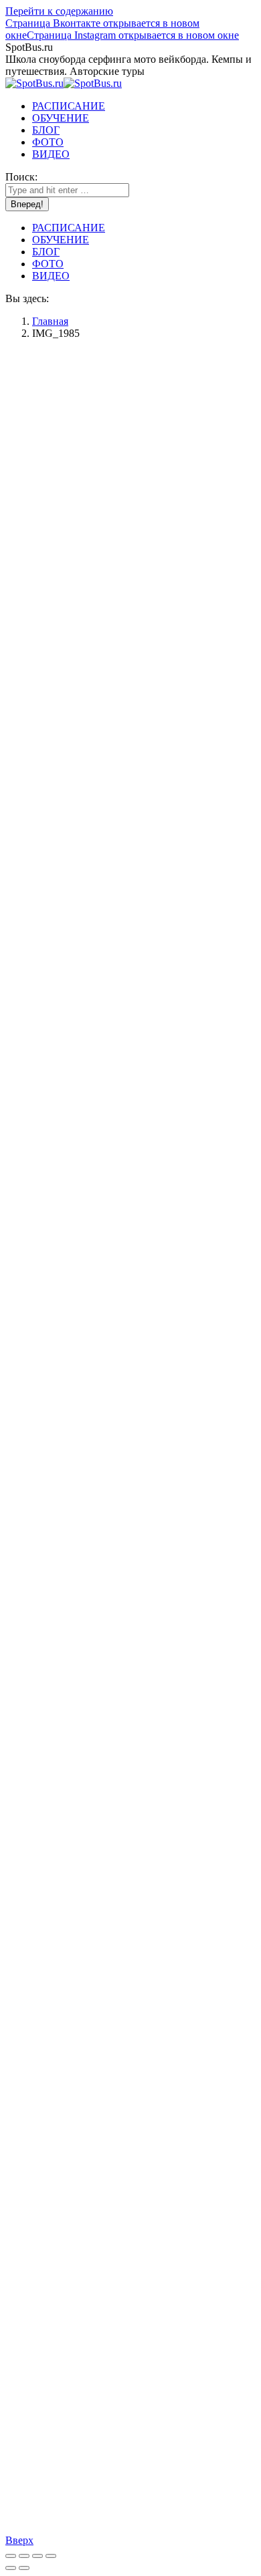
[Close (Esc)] (11, 2556)
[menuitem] (69, 106)
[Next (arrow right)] (24, 2568)
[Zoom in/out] (51, 2556)
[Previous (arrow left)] (11, 2568)
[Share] (24, 2556)
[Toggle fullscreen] (37, 2556)
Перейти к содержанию (59, 11)
